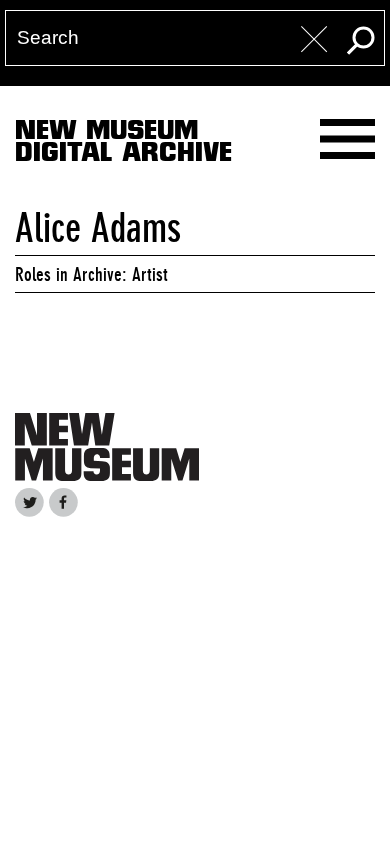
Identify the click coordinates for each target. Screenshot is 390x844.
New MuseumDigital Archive (123, 145)
